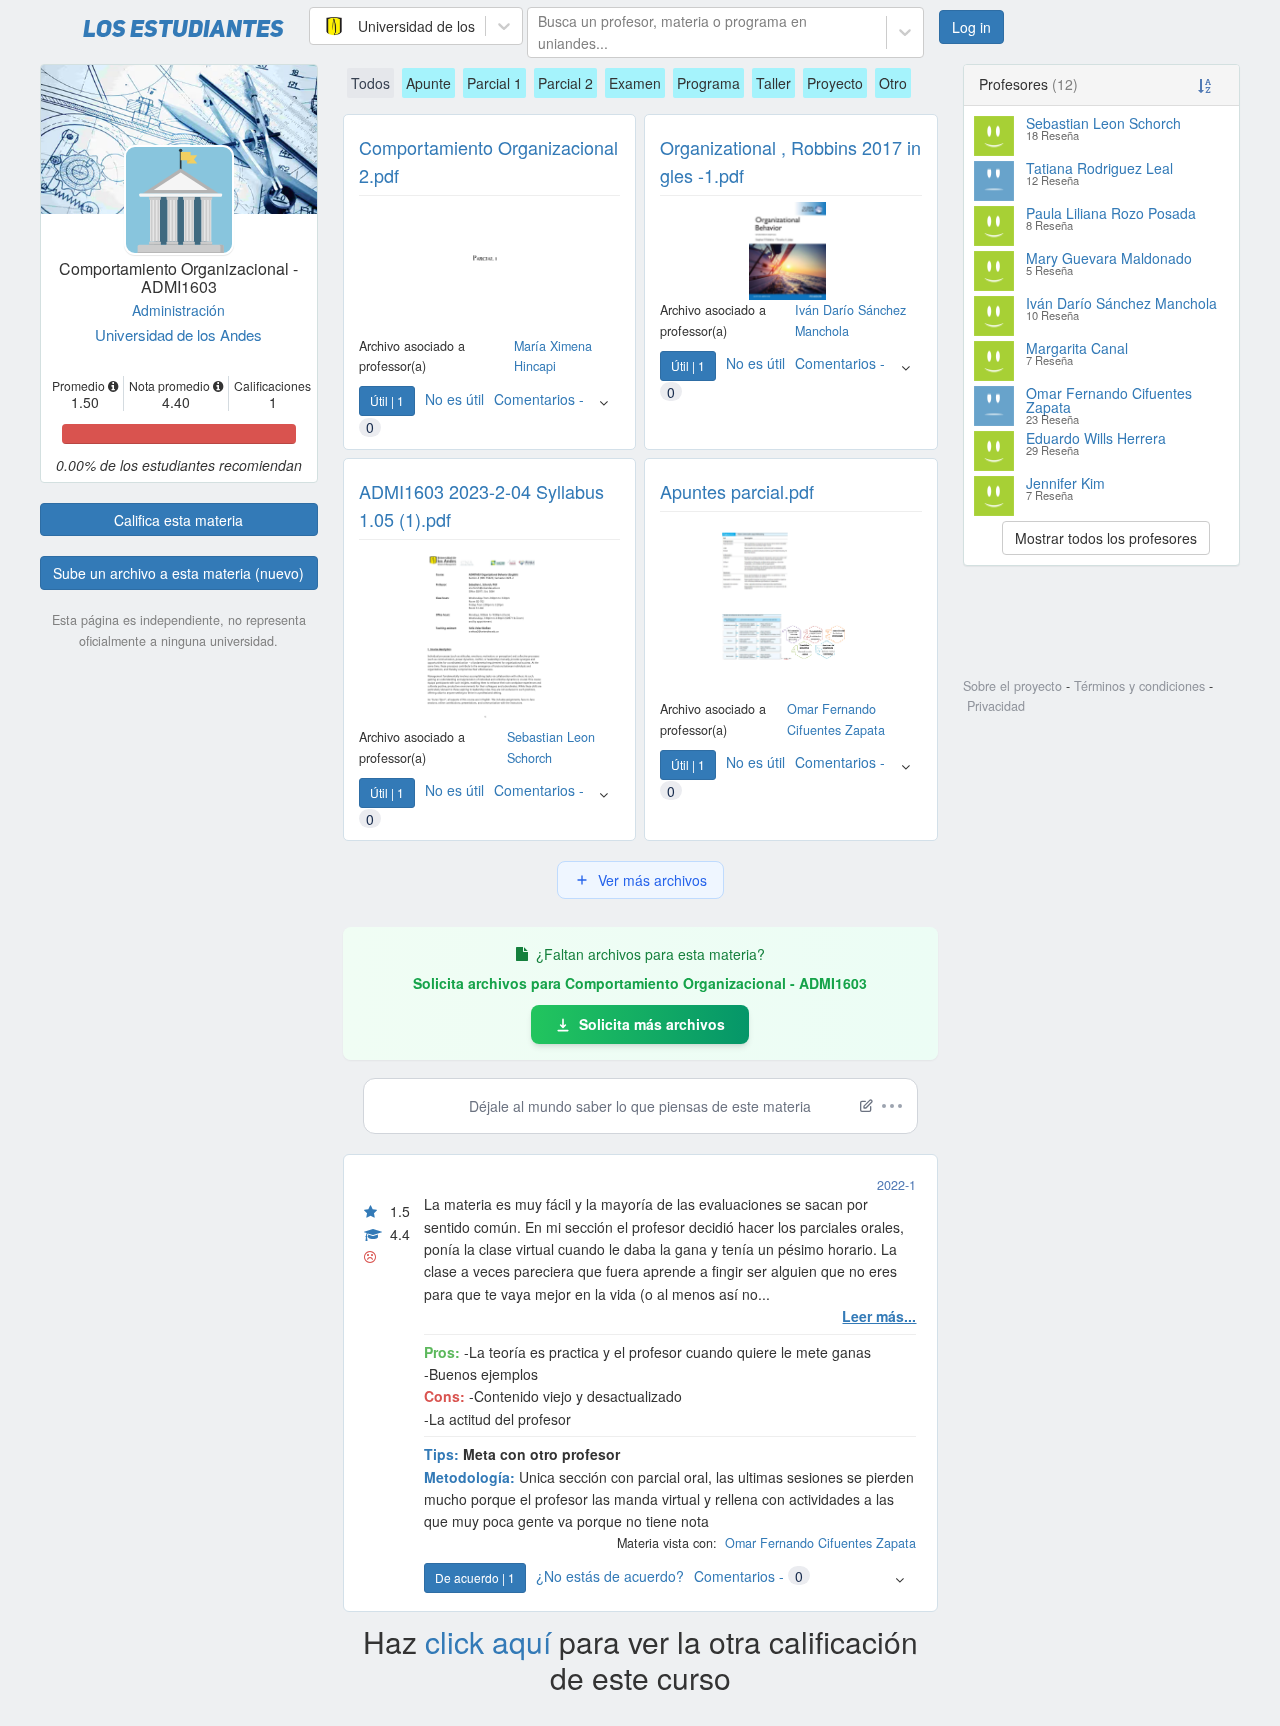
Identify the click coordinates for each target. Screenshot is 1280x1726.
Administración (178, 310)
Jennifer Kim (1065, 483)
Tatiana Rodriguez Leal (1099, 168)
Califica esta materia (178, 520)
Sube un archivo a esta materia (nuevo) (178, 573)
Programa (708, 83)
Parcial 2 (565, 83)
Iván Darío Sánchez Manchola (1121, 303)
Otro (893, 83)
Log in (971, 27)
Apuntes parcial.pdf (737, 491)
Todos (370, 83)
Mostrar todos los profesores (1106, 538)
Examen (635, 83)
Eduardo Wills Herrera (1096, 438)
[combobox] (322, 26)
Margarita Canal (1077, 348)
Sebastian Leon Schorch (1103, 123)
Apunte (428, 83)
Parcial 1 (494, 83)
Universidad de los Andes (178, 334)
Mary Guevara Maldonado (1109, 258)
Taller (773, 83)
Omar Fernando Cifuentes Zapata (1109, 400)
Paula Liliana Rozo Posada (1111, 213)
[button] (603, 412)
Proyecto (835, 83)
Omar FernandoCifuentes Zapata (820, 1543)
